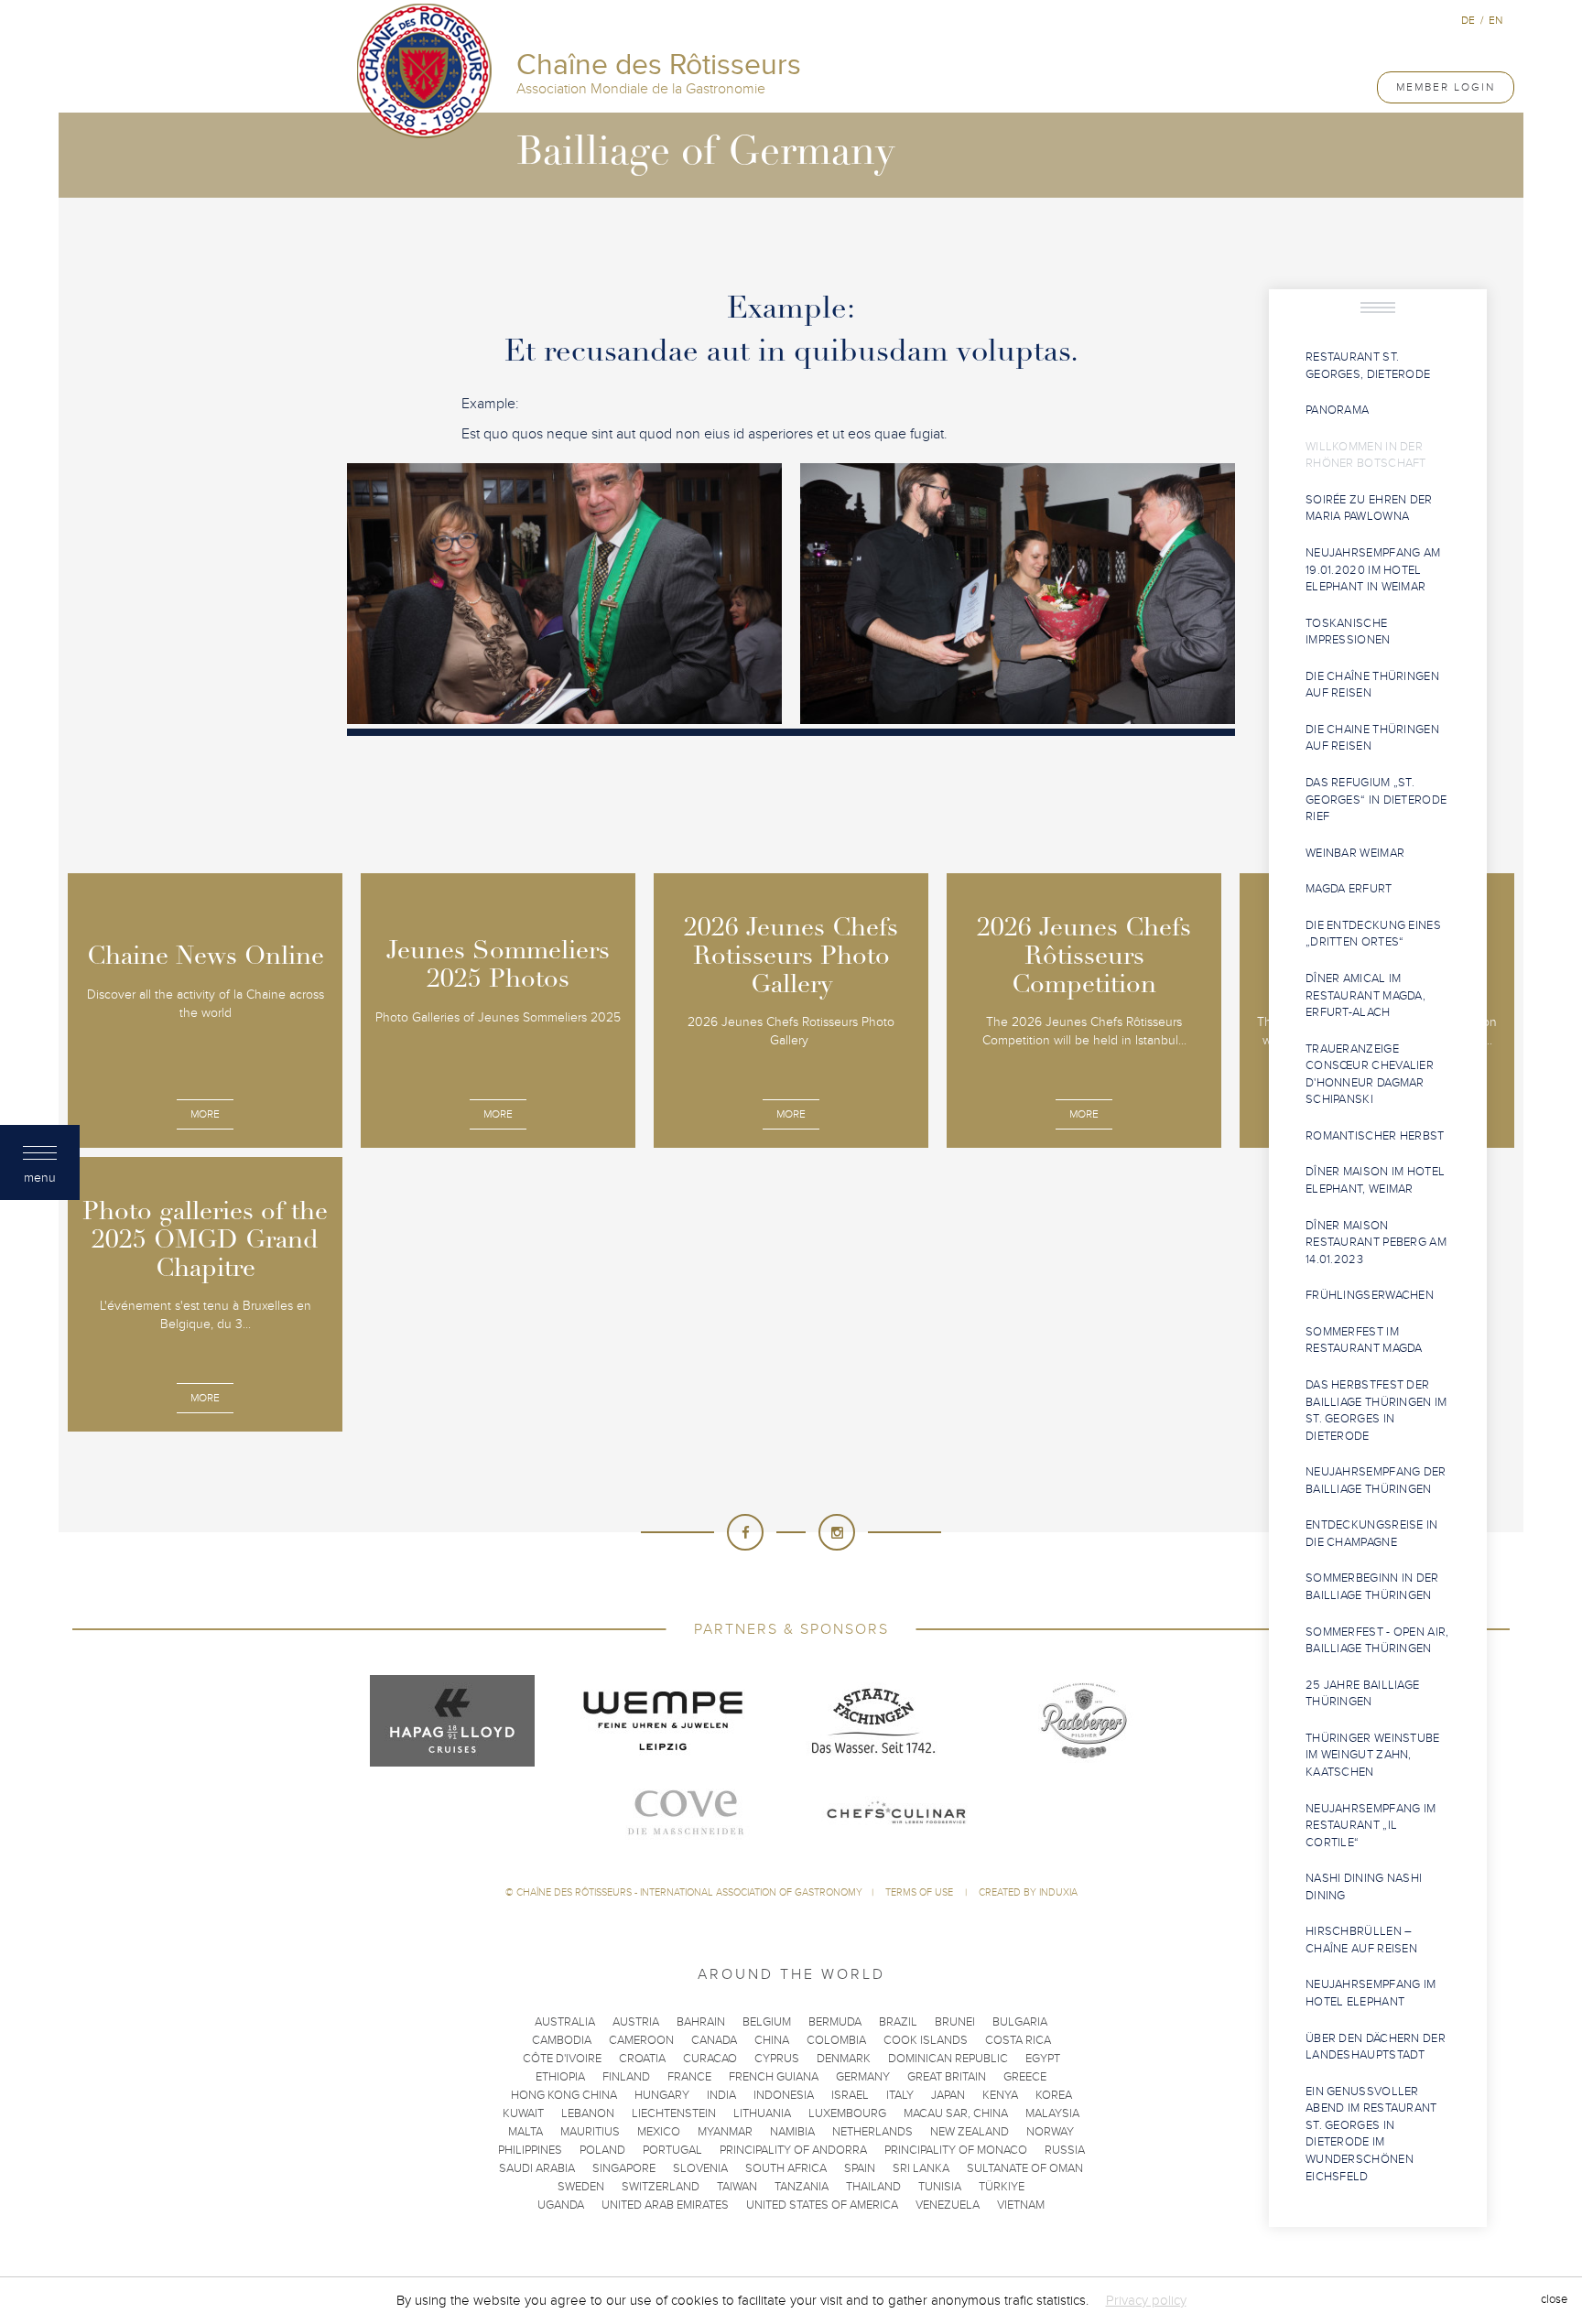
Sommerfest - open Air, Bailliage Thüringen (1377, 1641)
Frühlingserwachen (1370, 1295)
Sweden (581, 2187)
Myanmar (725, 2132)
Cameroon (641, 2040)
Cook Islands (926, 2040)
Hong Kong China (564, 2095)
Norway (1050, 2132)
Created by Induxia (1028, 1892)
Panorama (1337, 410)
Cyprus (777, 2059)
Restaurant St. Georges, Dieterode (1368, 366)
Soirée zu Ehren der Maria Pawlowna (1369, 508)
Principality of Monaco (956, 2150)
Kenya (1000, 2095)
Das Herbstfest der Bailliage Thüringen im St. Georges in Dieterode (1376, 1411)
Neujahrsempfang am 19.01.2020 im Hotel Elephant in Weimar (1373, 570)
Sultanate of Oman (1025, 2168)
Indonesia (784, 2095)
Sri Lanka (921, 2168)
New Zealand (970, 2132)
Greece (1025, 2077)
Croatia (642, 2059)
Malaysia (1052, 2113)
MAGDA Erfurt (1349, 889)
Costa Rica (1018, 2040)
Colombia (836, 2040)
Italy (900, 2095)
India (721, 2095)
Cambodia (562, 2040)
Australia (565, 2022)
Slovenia (700, 2168)
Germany (863, 2077)
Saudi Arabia (537, 2168)
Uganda (561, 2205)
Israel (850, 2095)
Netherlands (872, 2132)
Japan (948, 2095)
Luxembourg (847, 2113)
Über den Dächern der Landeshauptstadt (1376, 2047)
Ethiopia (560, 2077)
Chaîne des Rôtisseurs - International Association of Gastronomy (689, 1892)
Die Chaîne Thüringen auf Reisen (1372, 685)
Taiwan (737, 2187)
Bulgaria (1020, 2022)
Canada (714, 2040)
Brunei (955, 2022)
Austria (636, 2022)
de (1468, 20)
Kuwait (523, 2113)
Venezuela (948, 2205)
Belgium (767, 2022)
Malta (526, 2132)
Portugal (672, 2150)
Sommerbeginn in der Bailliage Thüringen (1372, 1587)
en (1495, 20)
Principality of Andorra (793, 2150)
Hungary (662, 2095)
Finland (626, 2077)
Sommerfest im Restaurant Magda (1364, 1340)
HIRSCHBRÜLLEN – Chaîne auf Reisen (1361, 1940)
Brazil (898, 2022)
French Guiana (774, 2077)
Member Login (1446, 87)
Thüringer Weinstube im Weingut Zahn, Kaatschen (1373, 1755)
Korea (1054, 2095)
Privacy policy (1146, 2300)
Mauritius (590, 2132)
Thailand (873, 2187)
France (689, 2077)
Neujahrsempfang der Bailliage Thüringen (1376, 1481)
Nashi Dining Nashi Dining (1364, 1887)
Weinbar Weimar (1355, 853)
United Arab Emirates (665, 2205)
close (1554, 2300)
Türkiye (1002, 2187)
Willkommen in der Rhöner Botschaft (1366, 455)
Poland (602, 2150)
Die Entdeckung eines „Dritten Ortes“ (1373, 934)
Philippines (530, 2150)
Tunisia (940, 2187)
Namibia (792, 2132)
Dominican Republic (948, 2059)
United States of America (822, 2205)
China (772, 2040)
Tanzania (802, 2187)
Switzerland (661, 2187)
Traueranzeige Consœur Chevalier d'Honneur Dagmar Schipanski (1370, 1075)
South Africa (786, 2168)
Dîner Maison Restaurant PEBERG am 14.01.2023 (1376, 1243)
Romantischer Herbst (1375, 1136)
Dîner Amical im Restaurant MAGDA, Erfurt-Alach (1365, 995)
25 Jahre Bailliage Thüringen (1362, 1694)
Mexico (659, 2132)
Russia (1065, 2150)
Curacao (710, 2059)
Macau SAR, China (956, 2113)
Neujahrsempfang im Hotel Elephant (1371, 1993)
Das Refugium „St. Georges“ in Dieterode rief (1376, 800)
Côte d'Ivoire (562, 2059)
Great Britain (947, 2077)
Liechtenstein (674, 2113)
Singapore (624, 2168)
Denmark (844, 2059)
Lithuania (762, 2113)
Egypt (1043, 2059)
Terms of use (921, 1892)
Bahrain (701, 2022)
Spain (860, 2168)
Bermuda (835, 2022)
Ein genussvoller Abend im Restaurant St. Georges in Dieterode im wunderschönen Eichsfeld (1371, 2134)
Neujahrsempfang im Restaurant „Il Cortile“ (1371, 1826)
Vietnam (1021, 2205)
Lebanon (588, 2113)
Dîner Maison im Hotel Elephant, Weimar (1375, 1180)
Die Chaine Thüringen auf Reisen (1372, 738)
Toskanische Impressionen (1348, 632)
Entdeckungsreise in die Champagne (1372, 1534)
